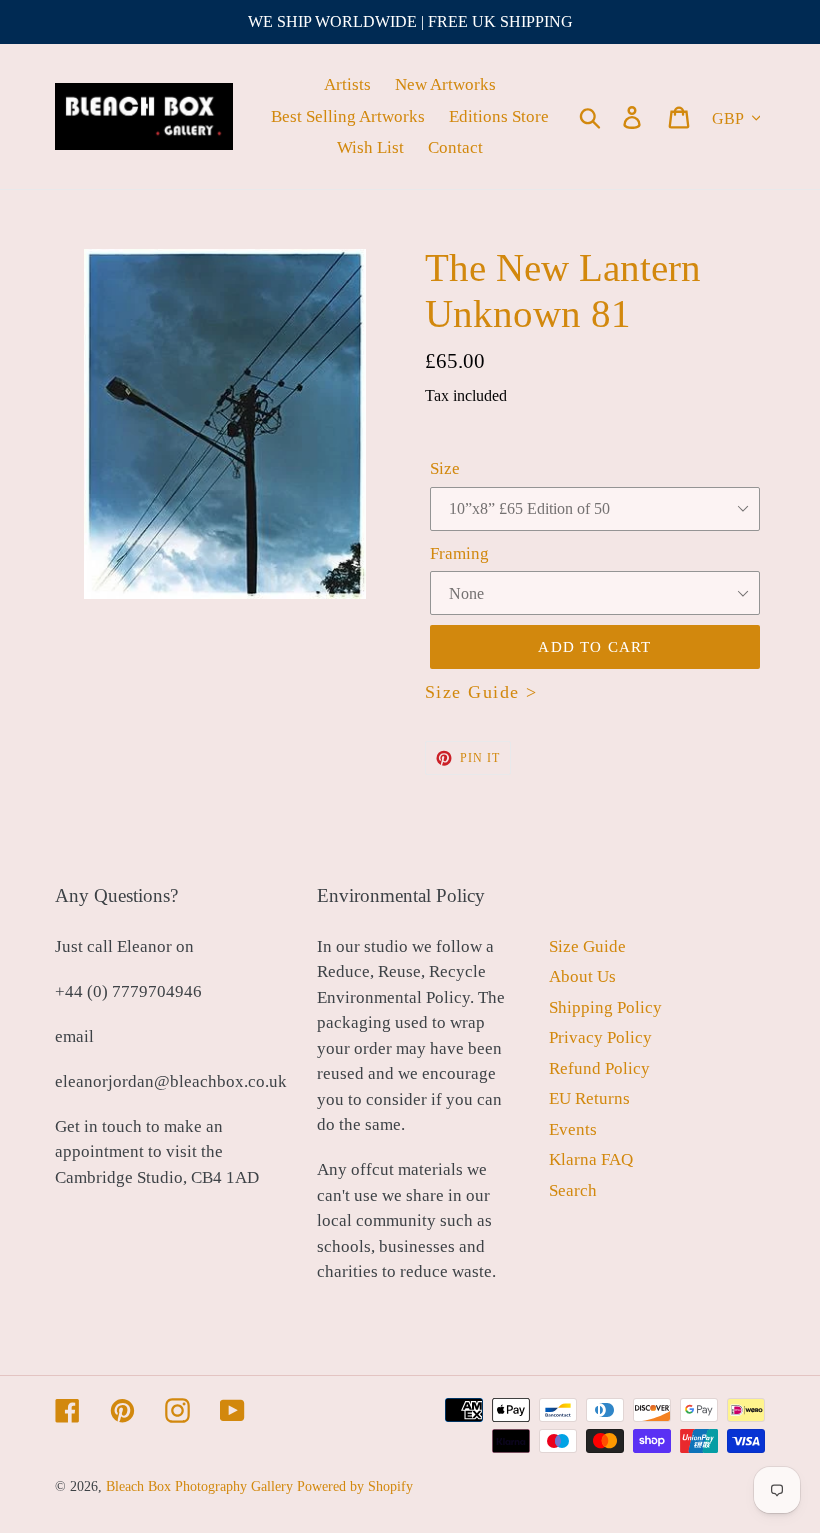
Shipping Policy (605, 1007)
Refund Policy (599, 1068)
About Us (582, 976)
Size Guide (587, 946)
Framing (459, 553)
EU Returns (589, 1098)
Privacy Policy (600, 1037)
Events (573, 1129)
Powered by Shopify (355, 1486)
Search (573, 1190)
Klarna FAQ (591, 1159)
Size (445, 468)
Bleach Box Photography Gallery (199, 1486)
